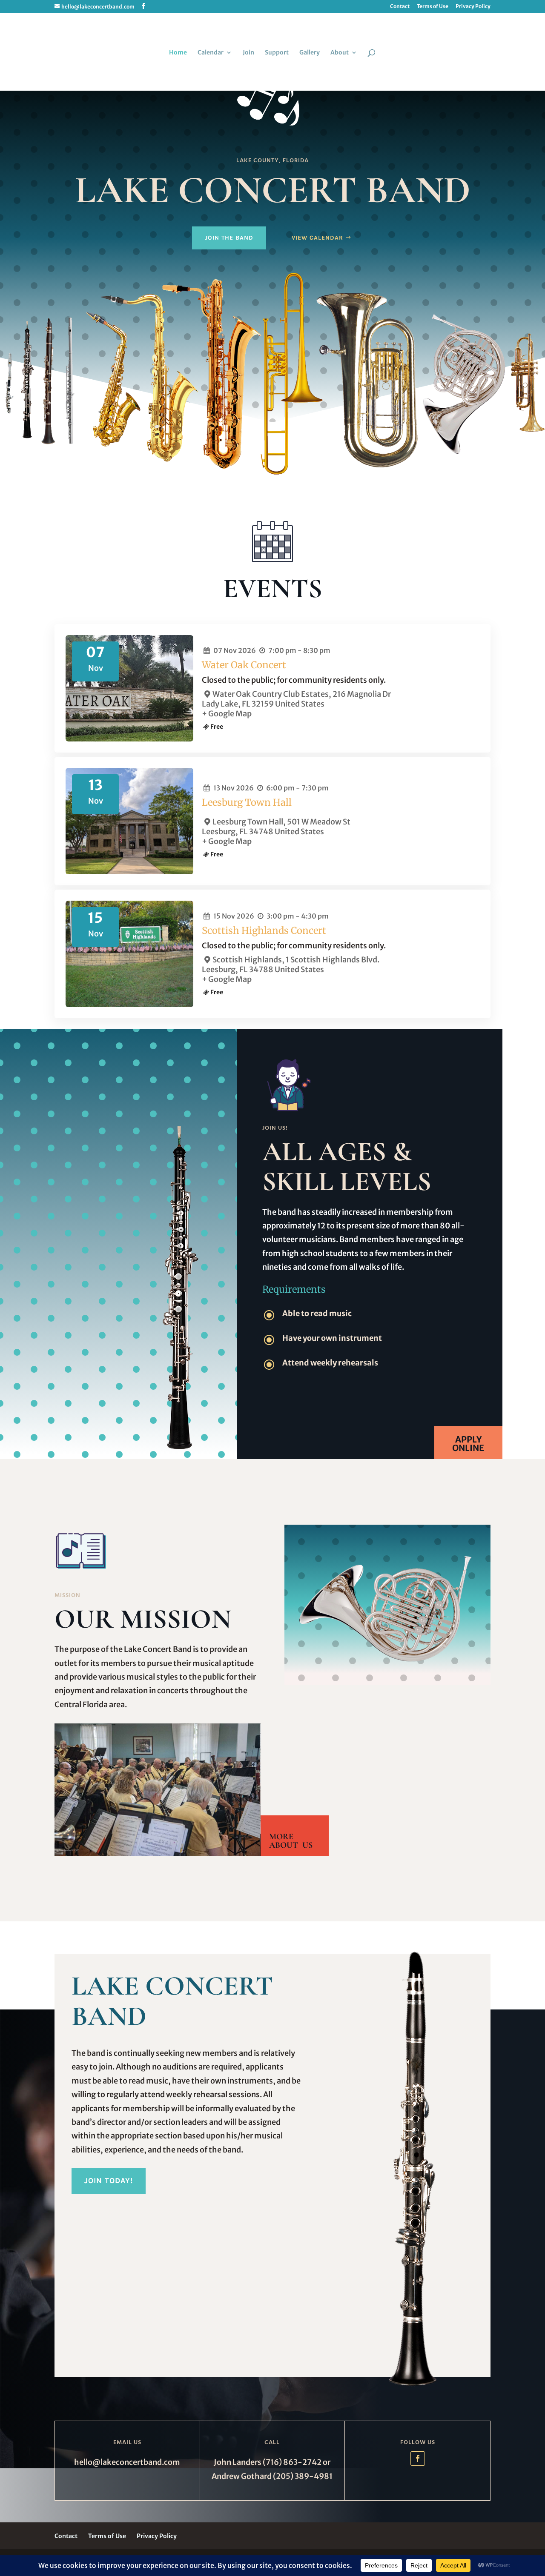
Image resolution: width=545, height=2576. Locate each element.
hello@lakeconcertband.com (127, 2462)
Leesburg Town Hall (247, 802)
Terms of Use (433, 7)
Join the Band (229, 238)
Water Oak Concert (244, 665)
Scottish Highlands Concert (264, 930)
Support (277, 53)
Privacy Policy (473, 7)
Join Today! (109, 2181)
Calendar (211, 53)
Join (248, 53)
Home (178, 53)
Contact (400, 7)
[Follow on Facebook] (418, 2459)
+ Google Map (227, 714)
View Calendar (317, 238)
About (340, 53)
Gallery (310, 53)
